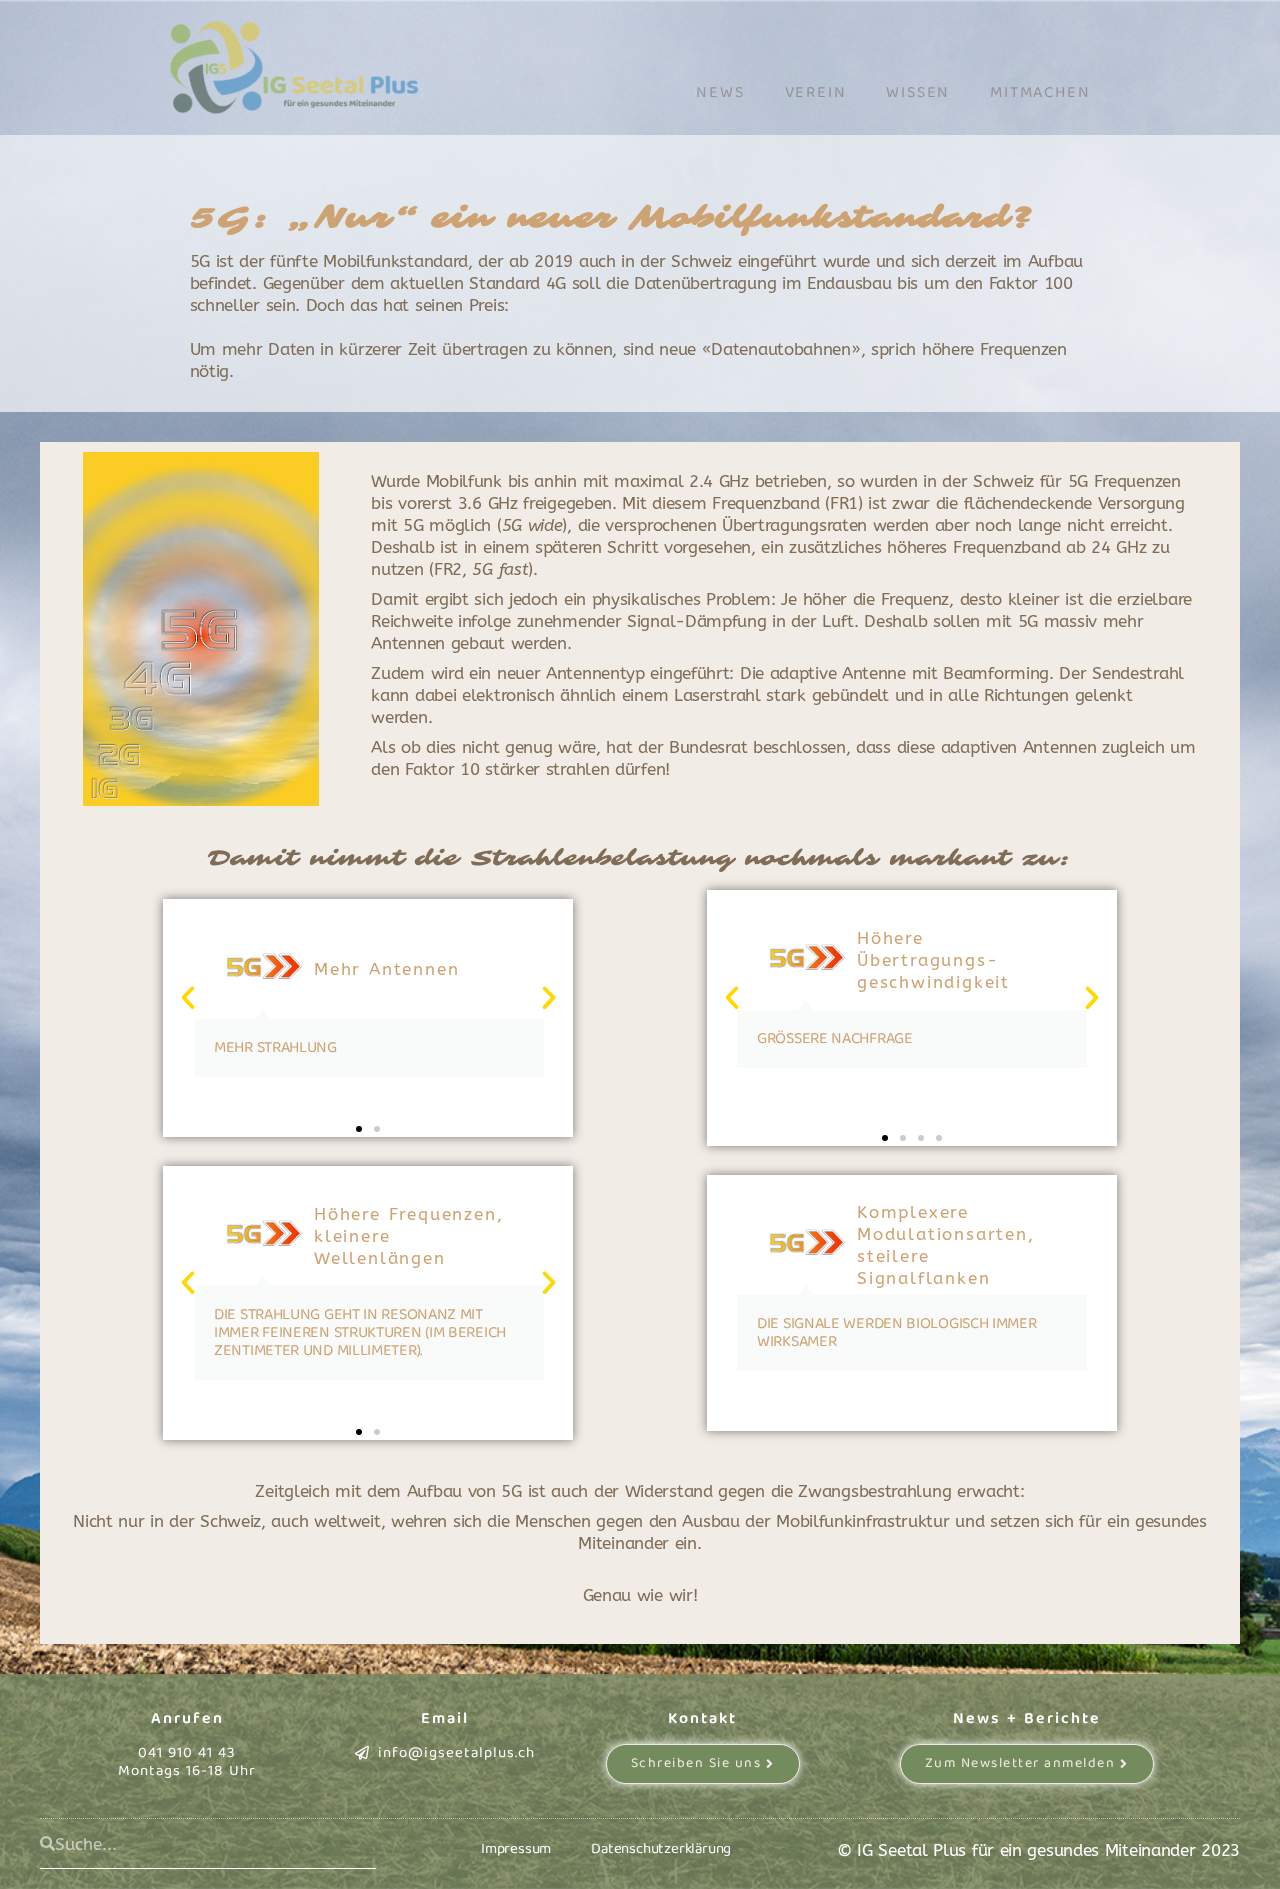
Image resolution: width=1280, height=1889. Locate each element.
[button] (188, 998)
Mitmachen (1040, 92)
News (720, 92)
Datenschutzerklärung (661, 1849)
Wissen (918, 92)
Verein (816, 92)
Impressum (516, 1849)
